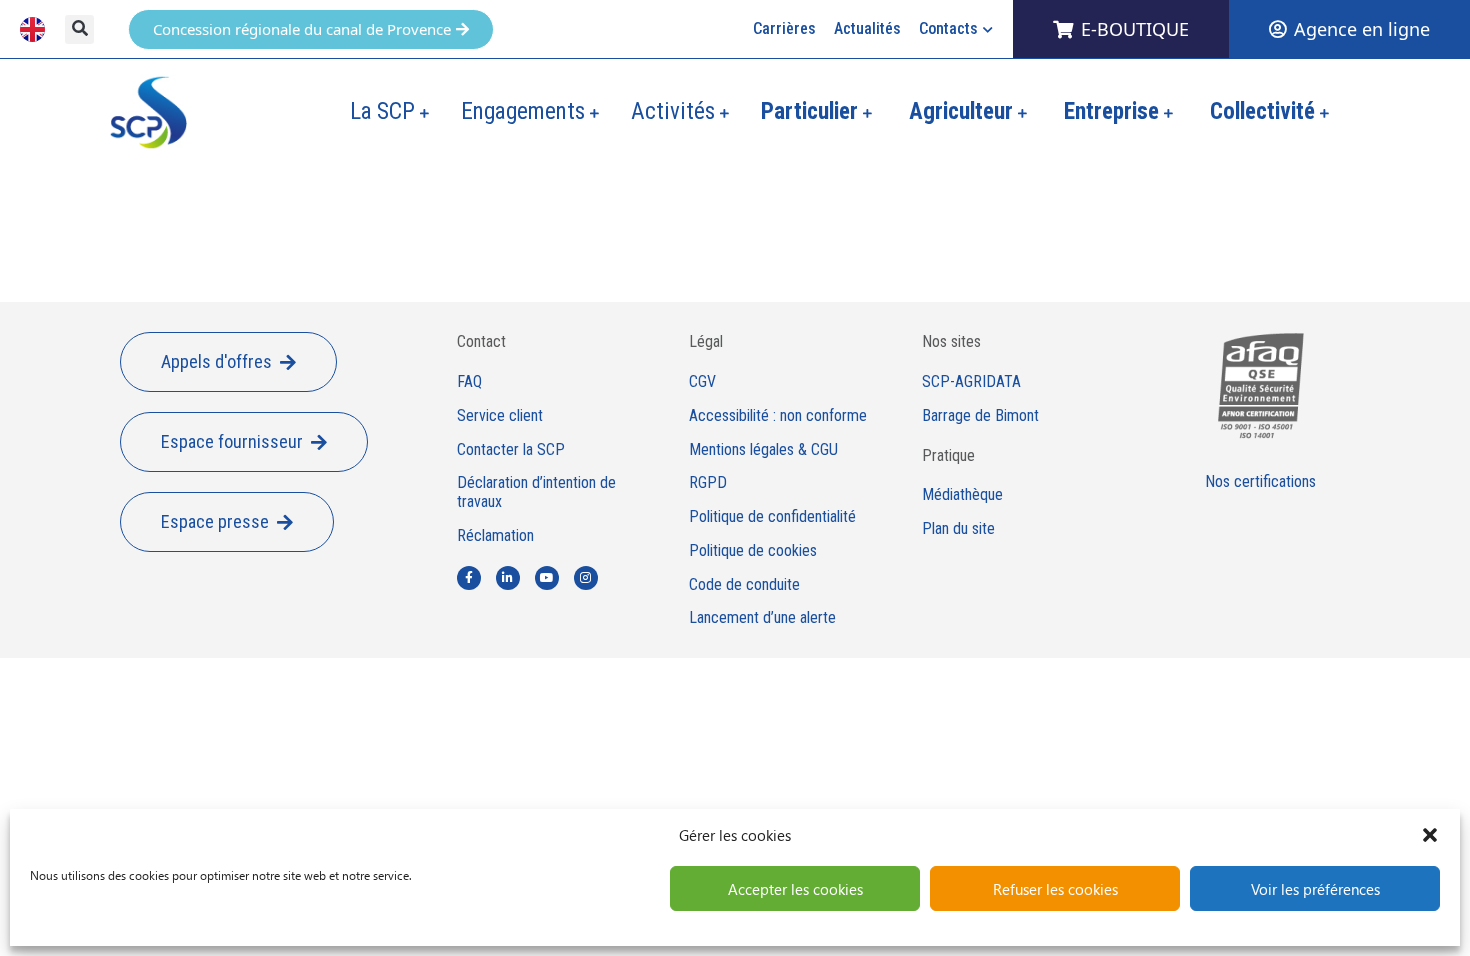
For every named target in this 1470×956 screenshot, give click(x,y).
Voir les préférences (1315, 889)
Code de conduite (744, 585)
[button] (1430, 835)
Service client (500, 416)
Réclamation (495, 536)
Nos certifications (1260, 481)
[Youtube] (547, 578)
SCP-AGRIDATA (971, 382)
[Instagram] (586, 578)
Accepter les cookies (795, 889)
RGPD (708, 483)
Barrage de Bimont (980, 416)
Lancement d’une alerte (762, 618)
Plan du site (958, 529)
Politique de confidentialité (772, 517)
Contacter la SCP (511, 450)
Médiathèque (962, 495)
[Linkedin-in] (508, 578)
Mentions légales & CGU (763, 450)
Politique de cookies (753, 551)
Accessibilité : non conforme (778, 416)
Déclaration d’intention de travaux (536, 492)
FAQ (469, 382)
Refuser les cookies (1055, 889)
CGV (702, 382)
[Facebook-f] (469, 578)
